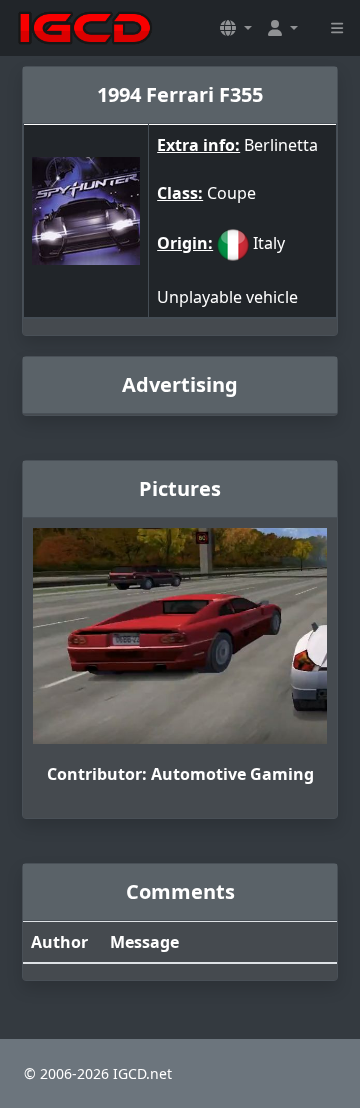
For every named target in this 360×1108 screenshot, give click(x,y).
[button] (236, 28)
